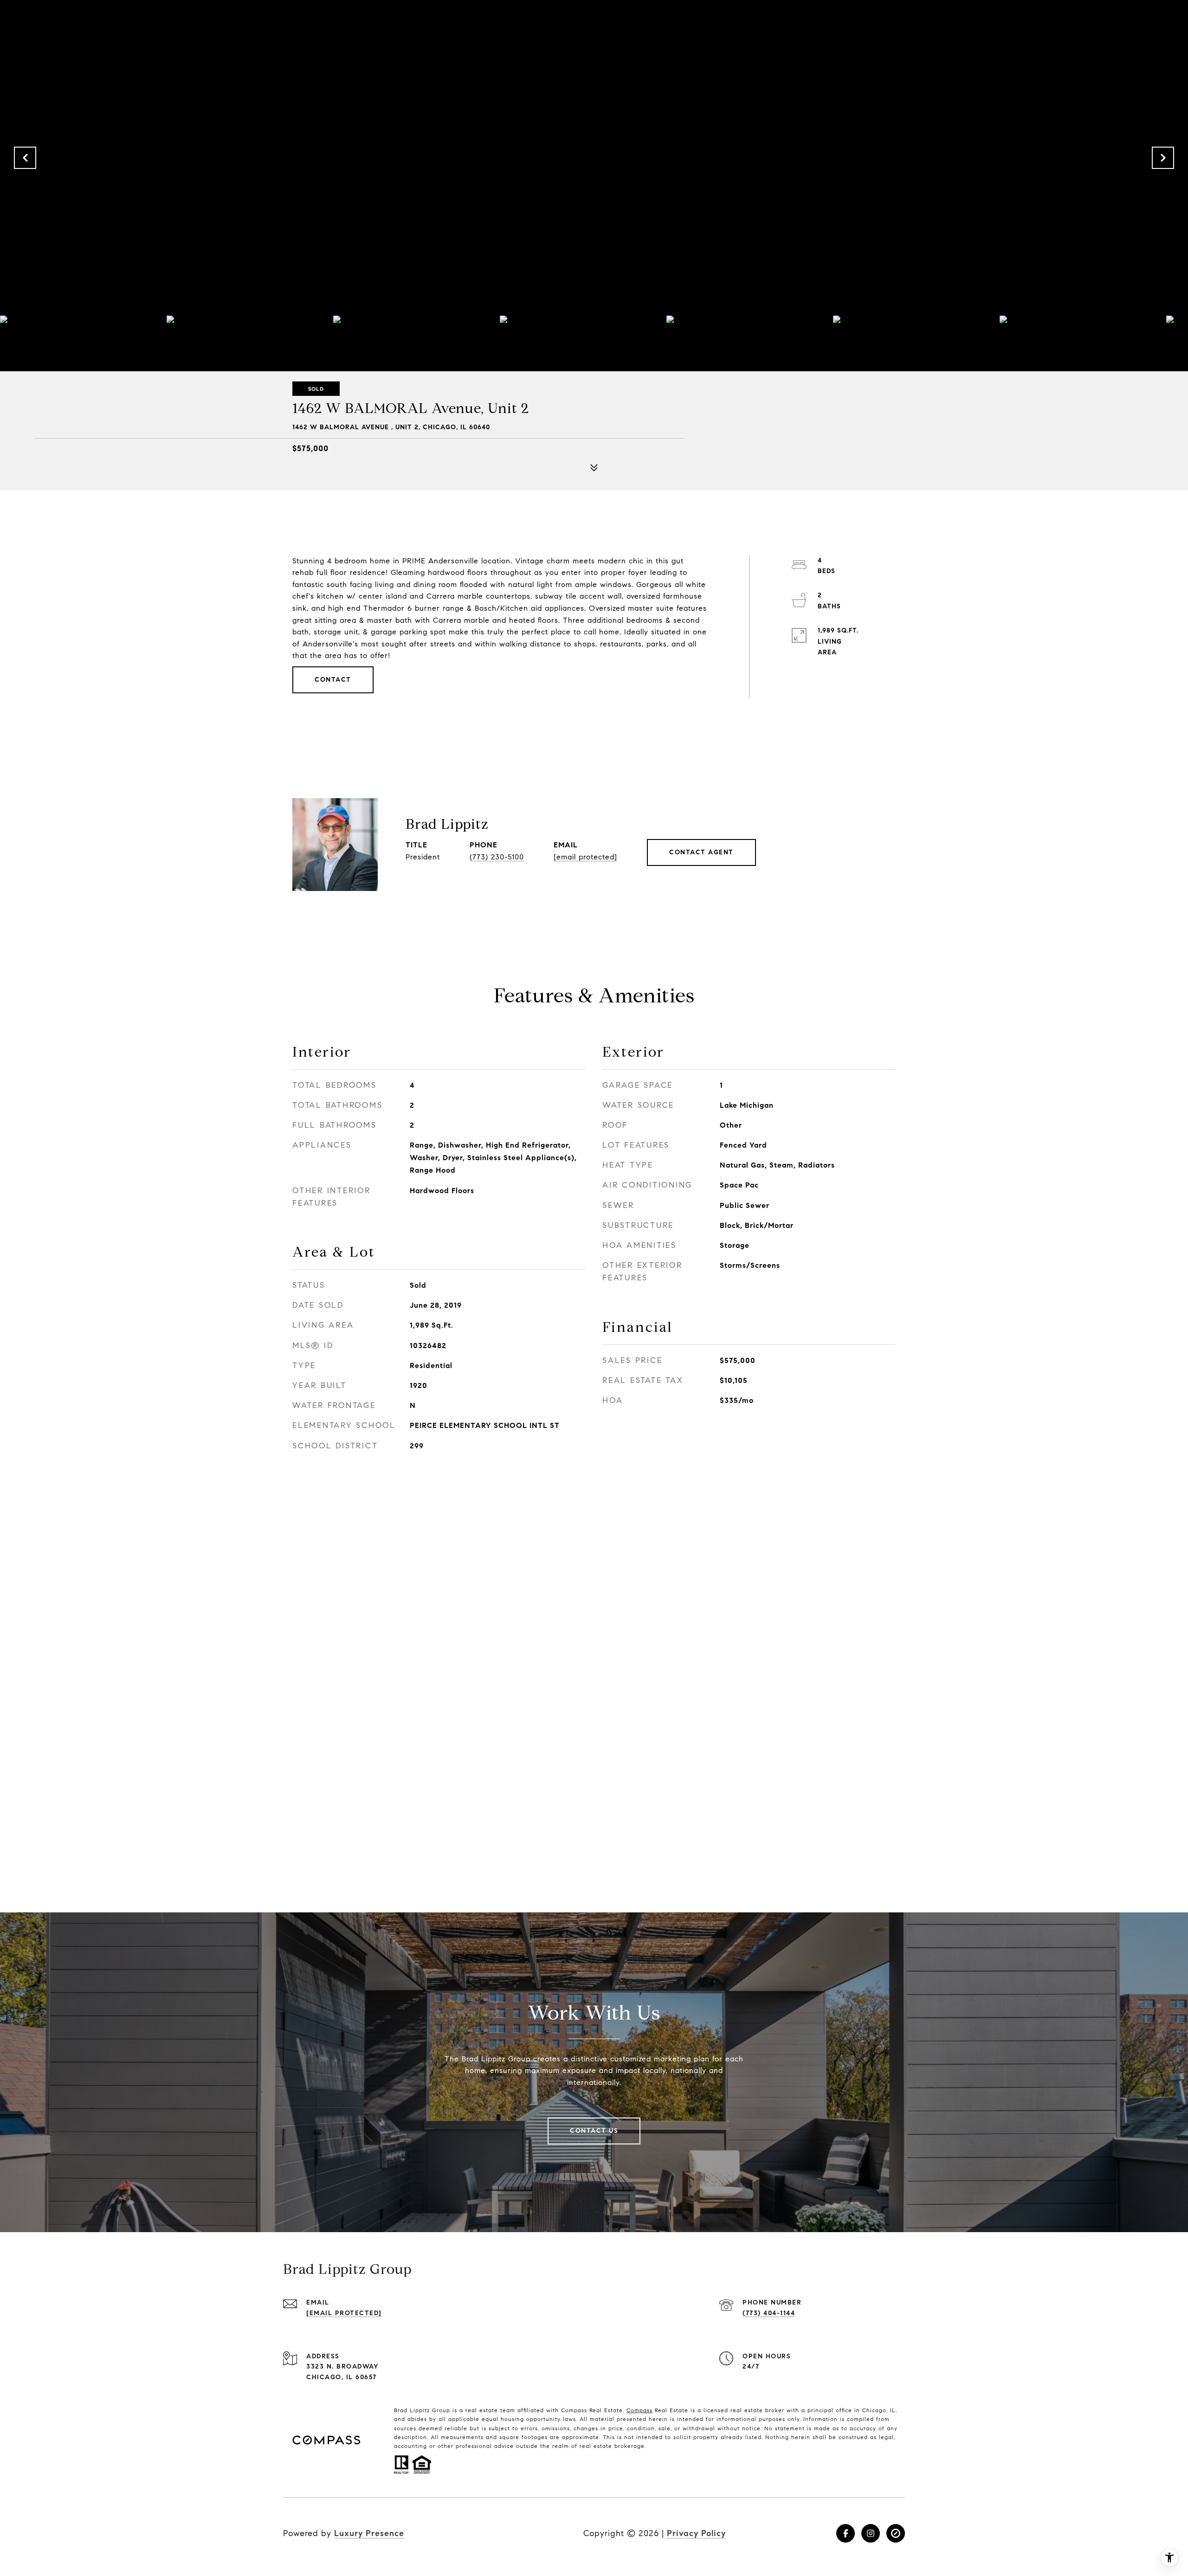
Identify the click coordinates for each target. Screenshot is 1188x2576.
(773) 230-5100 (497, 857)
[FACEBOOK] (846, 2533)
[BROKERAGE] (896, 2533)
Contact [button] (333, 680)
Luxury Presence (369, 2533)
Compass (639, 2410)
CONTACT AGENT (701, 852)
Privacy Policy (696, 2533)
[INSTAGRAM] (871, 2533)
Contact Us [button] (594, 2131)
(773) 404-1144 (769, 2313)
